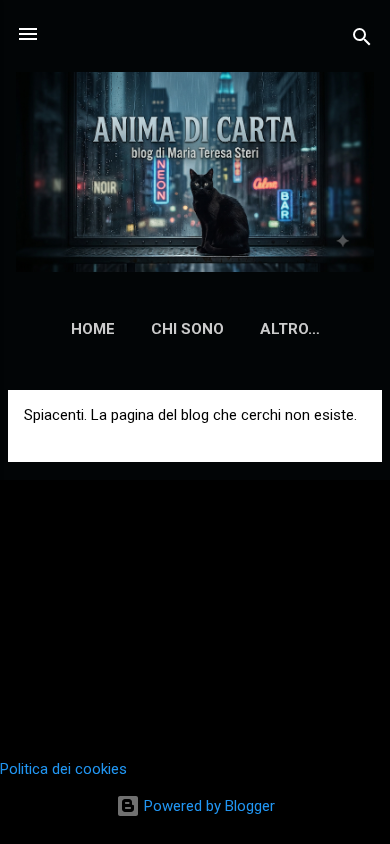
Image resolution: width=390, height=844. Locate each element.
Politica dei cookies (63, 769)
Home (93, 329)
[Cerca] (362, 40)
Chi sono (187, 329)
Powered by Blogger (207, 806)
